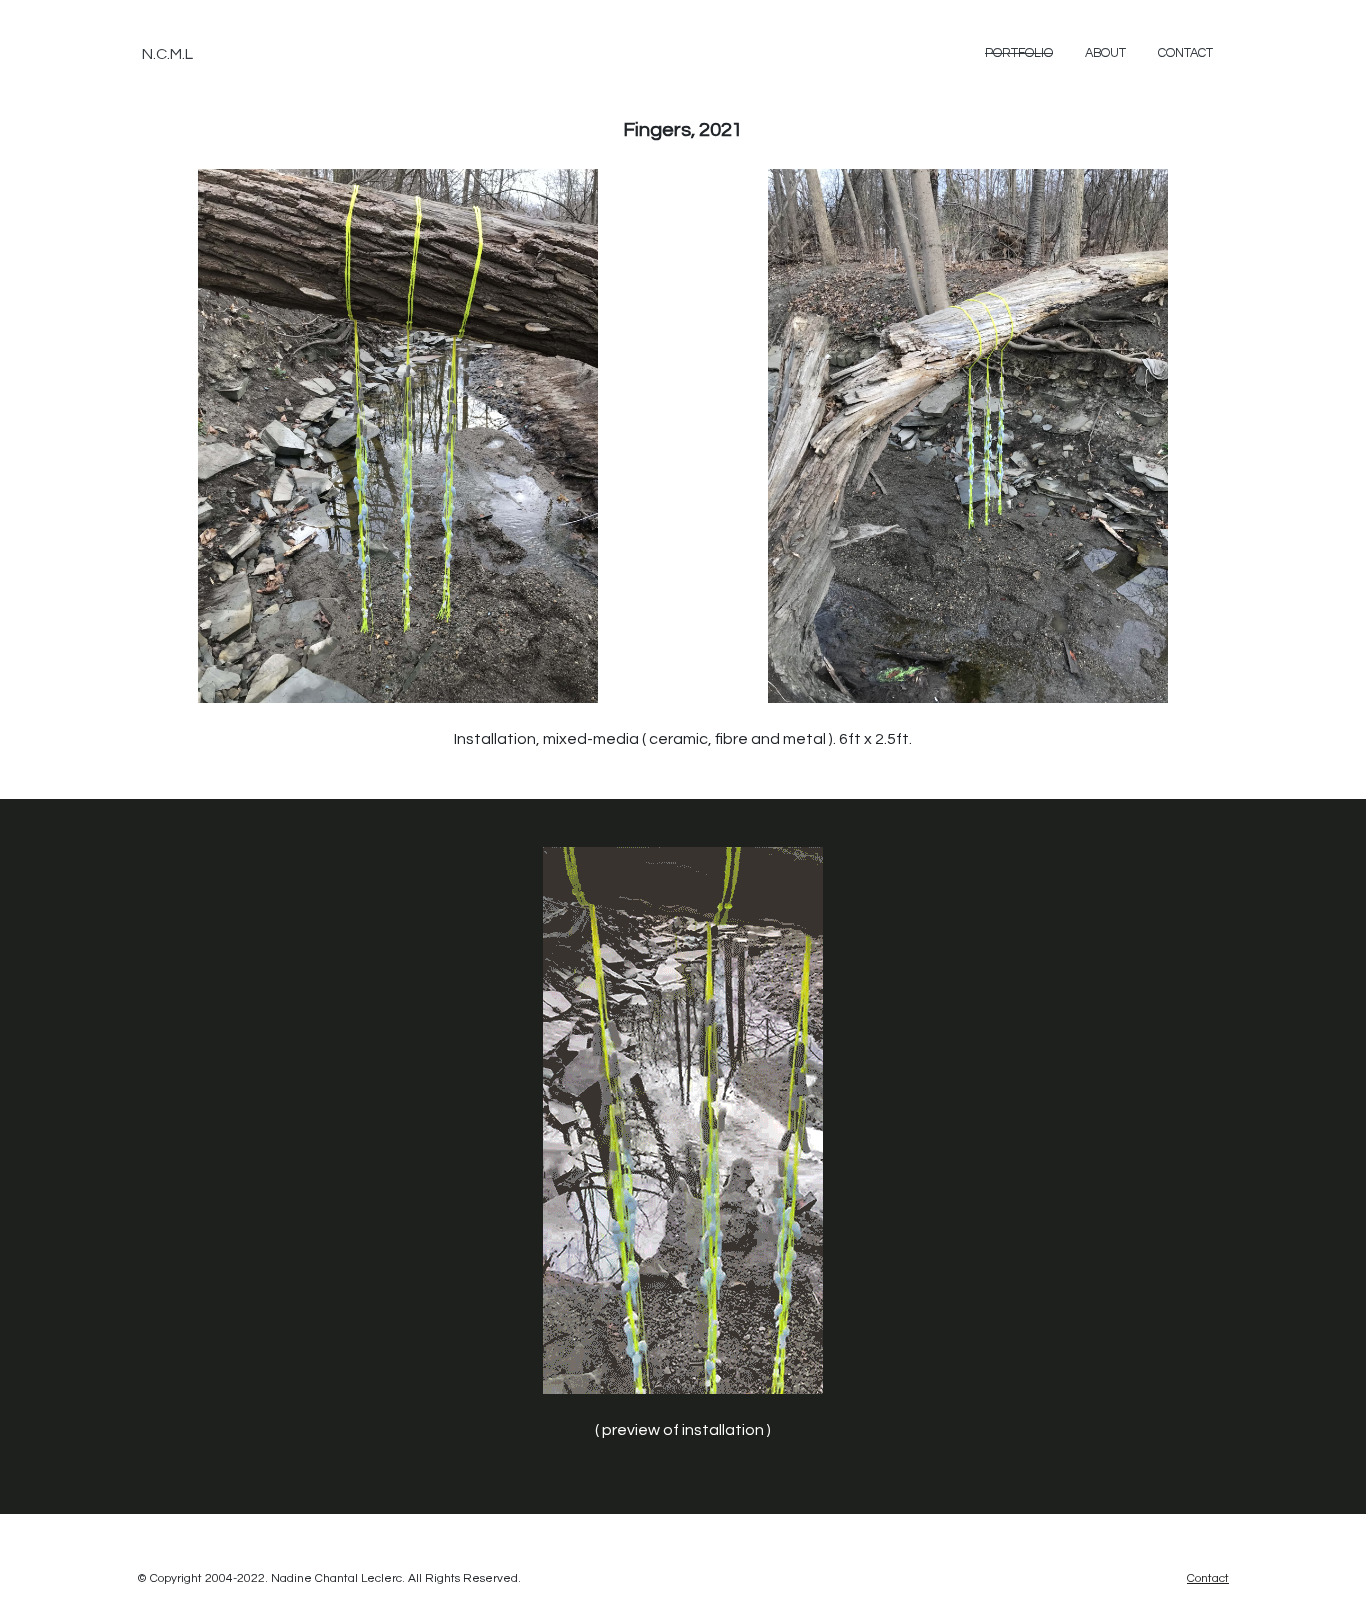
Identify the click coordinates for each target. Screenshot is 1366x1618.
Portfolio (1019, 53)
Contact (1185, 53)
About (1105, 53)
